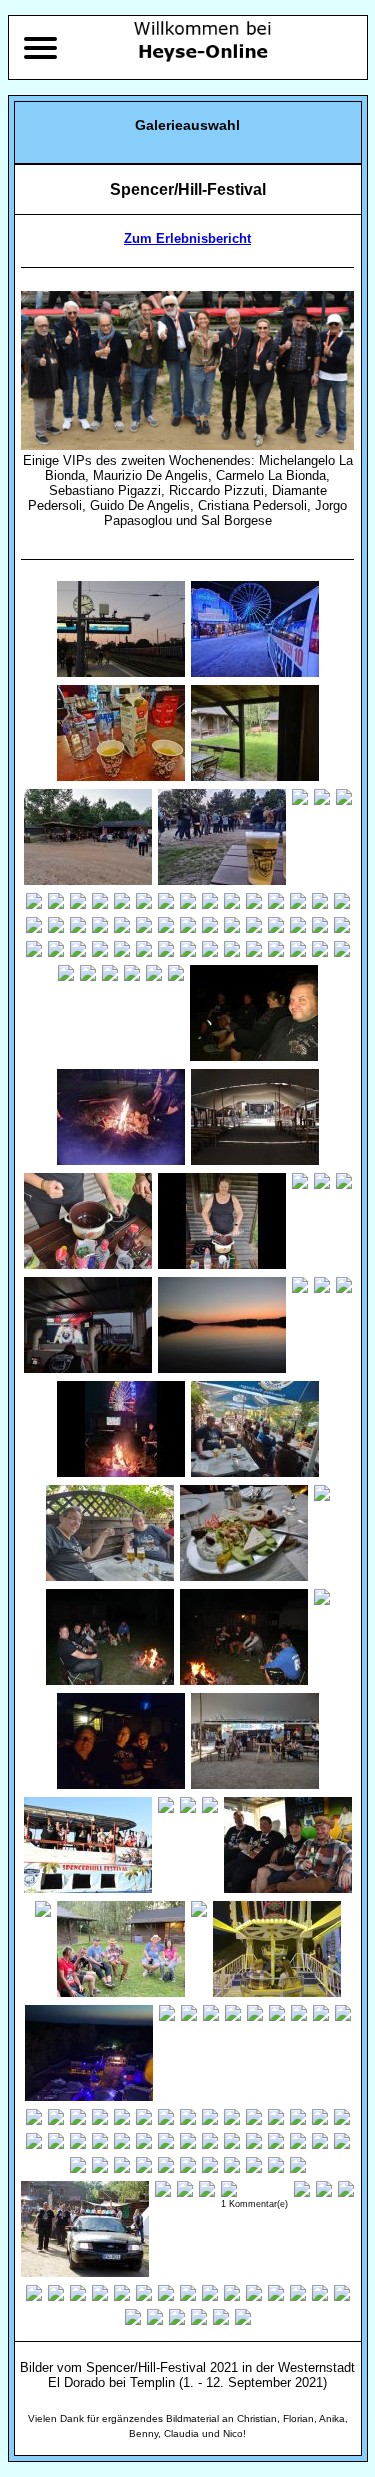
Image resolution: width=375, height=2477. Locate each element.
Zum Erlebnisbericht (187, 238)
